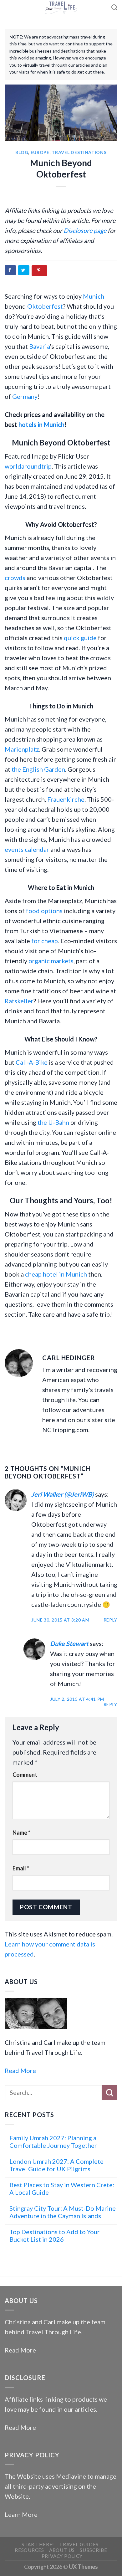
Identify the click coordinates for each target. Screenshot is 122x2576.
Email (21, 1868)
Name (21, 1833)
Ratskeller (19, 1001)
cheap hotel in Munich (56, 1274)
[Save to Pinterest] (39, 271)
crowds (15, 578)
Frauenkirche (66, 799)
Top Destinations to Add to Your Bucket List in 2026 (55, 2235)
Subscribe (94, 2550)
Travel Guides (79, 2544)
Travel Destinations (79, 152)
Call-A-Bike (32, 1062)
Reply (111, 1620)
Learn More (21, 2514)
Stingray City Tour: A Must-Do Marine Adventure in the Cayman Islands (63, 2212)
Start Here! (38, 2544)
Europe (40, 152)
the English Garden (38, 769)
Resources (29, 2550)
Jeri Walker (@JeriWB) (63, 1494)
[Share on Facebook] (10, 270)
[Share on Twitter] (24, 270)
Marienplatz (22, 749)
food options (44, 911)
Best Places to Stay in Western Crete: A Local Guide (62, 2188)
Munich (94, 296)
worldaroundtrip (28, 466)
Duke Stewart (69, 1643)
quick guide (80, 638)
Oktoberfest (45, 306)
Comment (25, 1775)
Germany (25, 396)
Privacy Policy (62, 2556)
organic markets (51, 961)
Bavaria (39, 346)
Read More (20, 2070)
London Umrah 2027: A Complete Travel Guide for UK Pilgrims (56, 2165)
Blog (22, 152)
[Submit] (110, 2093)
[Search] (114, 7)
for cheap (45, 941)
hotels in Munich (41, 424)
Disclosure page (85, 230)
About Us (62, 2550)
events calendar (27, 849)
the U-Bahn (53, 1122)
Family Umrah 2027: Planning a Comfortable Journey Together (53, 2142)
